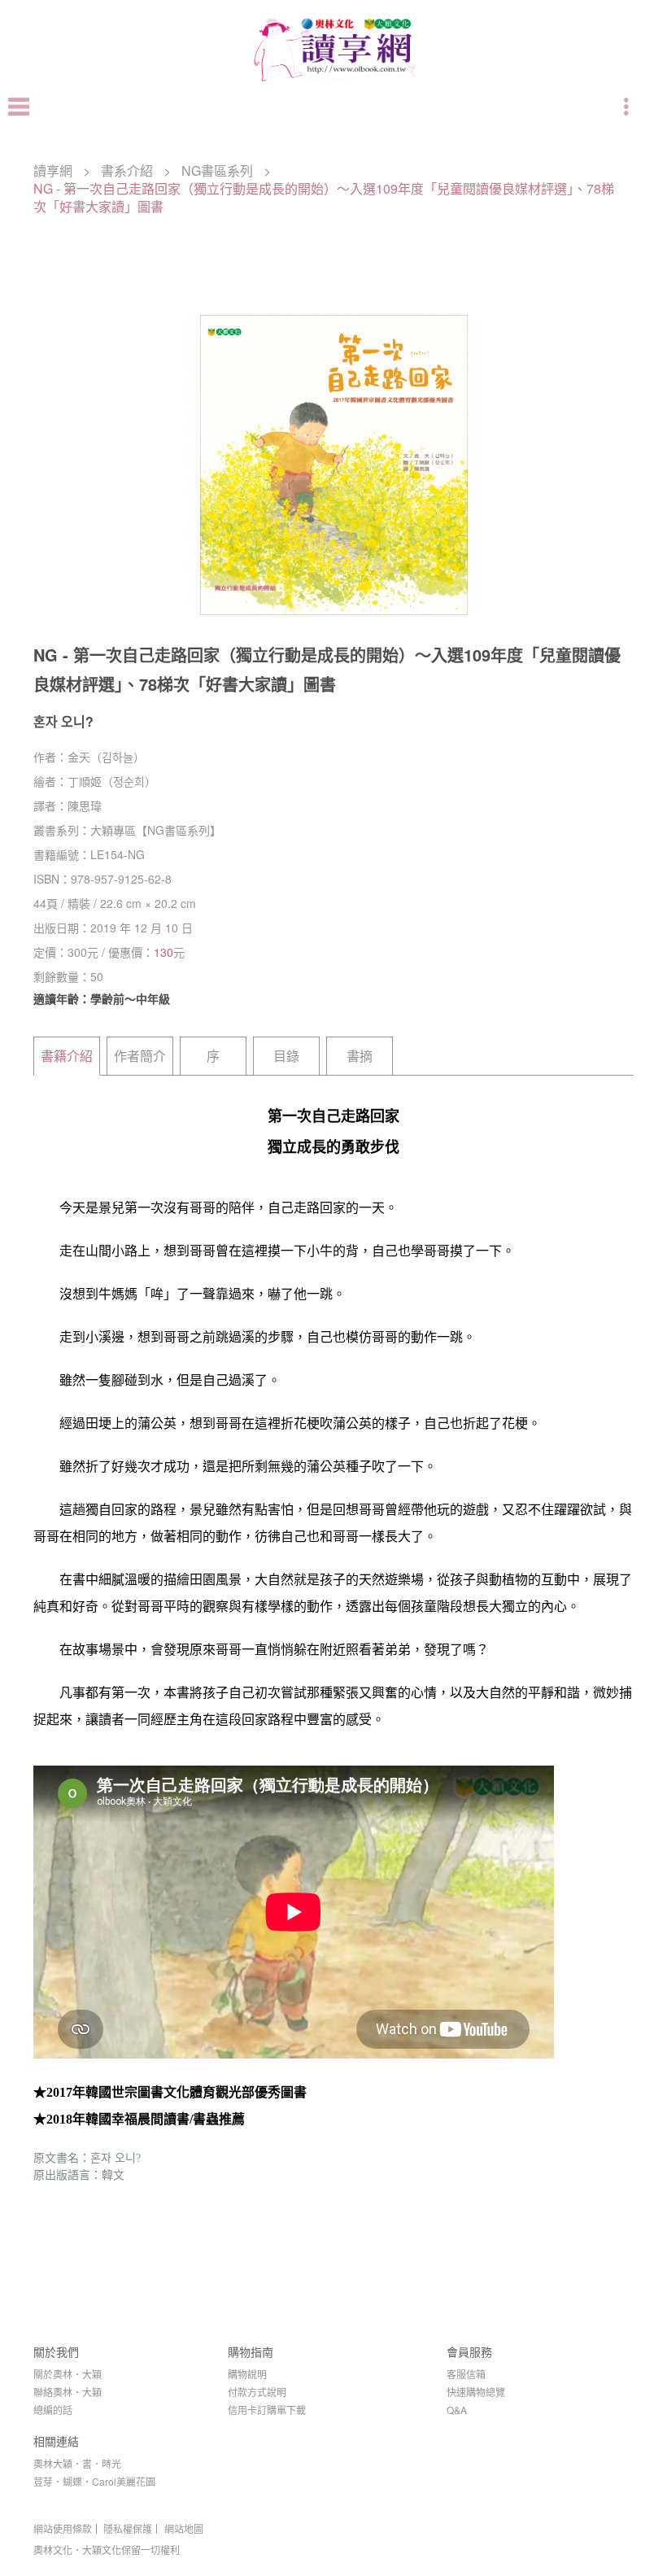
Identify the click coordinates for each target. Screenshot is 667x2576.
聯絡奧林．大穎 (68, 2392)
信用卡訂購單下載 (267, 2410)
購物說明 (247, 2374)
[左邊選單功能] (19, 107)
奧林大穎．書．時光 (77, 2463)
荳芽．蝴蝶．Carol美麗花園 (94, 2481)
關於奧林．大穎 (68, 2374)
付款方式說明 (257, 2392)
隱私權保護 (128, 2529)
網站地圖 (184, 2529)
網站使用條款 (63, 2529)
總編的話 (53, 2410)
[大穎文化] (333, 81)
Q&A (457, 2410)
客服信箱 (466, 2374)
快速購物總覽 (476, 2392)
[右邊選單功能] (628, 107)
